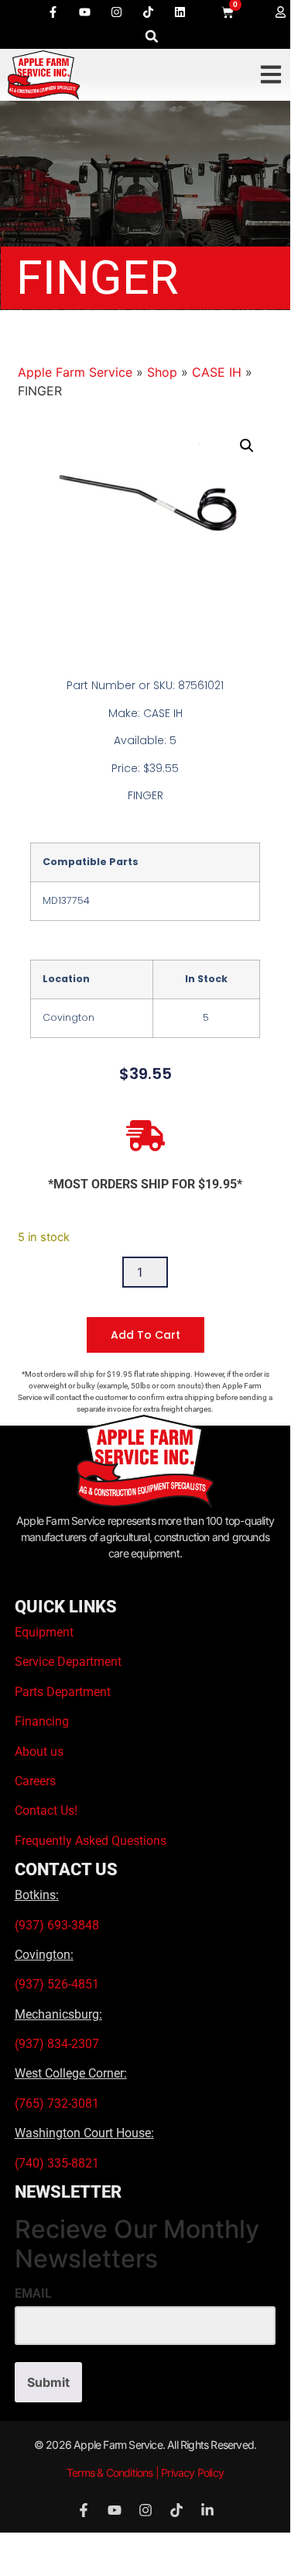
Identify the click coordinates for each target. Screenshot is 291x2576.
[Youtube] (84, 12)
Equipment (44, 1632)
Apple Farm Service (75, 372)
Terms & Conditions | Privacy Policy (145, 2473)
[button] (152, 36)
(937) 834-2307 (57, 2044)
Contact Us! (46, 1810)
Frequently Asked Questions (91, 1841)
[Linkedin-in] (207, 2510)
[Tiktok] (148, 12)
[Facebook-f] (53, 12)
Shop (162, 372)
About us (39, 1752)
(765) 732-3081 (57, 2104)
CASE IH (217, 372)
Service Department (68, 1662)
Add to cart (145, 1335)
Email (33, 2294)
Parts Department (63, 1692)
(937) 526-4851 (57, 1984)
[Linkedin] (180, 12)
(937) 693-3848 (57, 1925)
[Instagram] (116, 12)
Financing (42, 1721)
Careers (35, 1781)
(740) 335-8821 (58, 2163)
